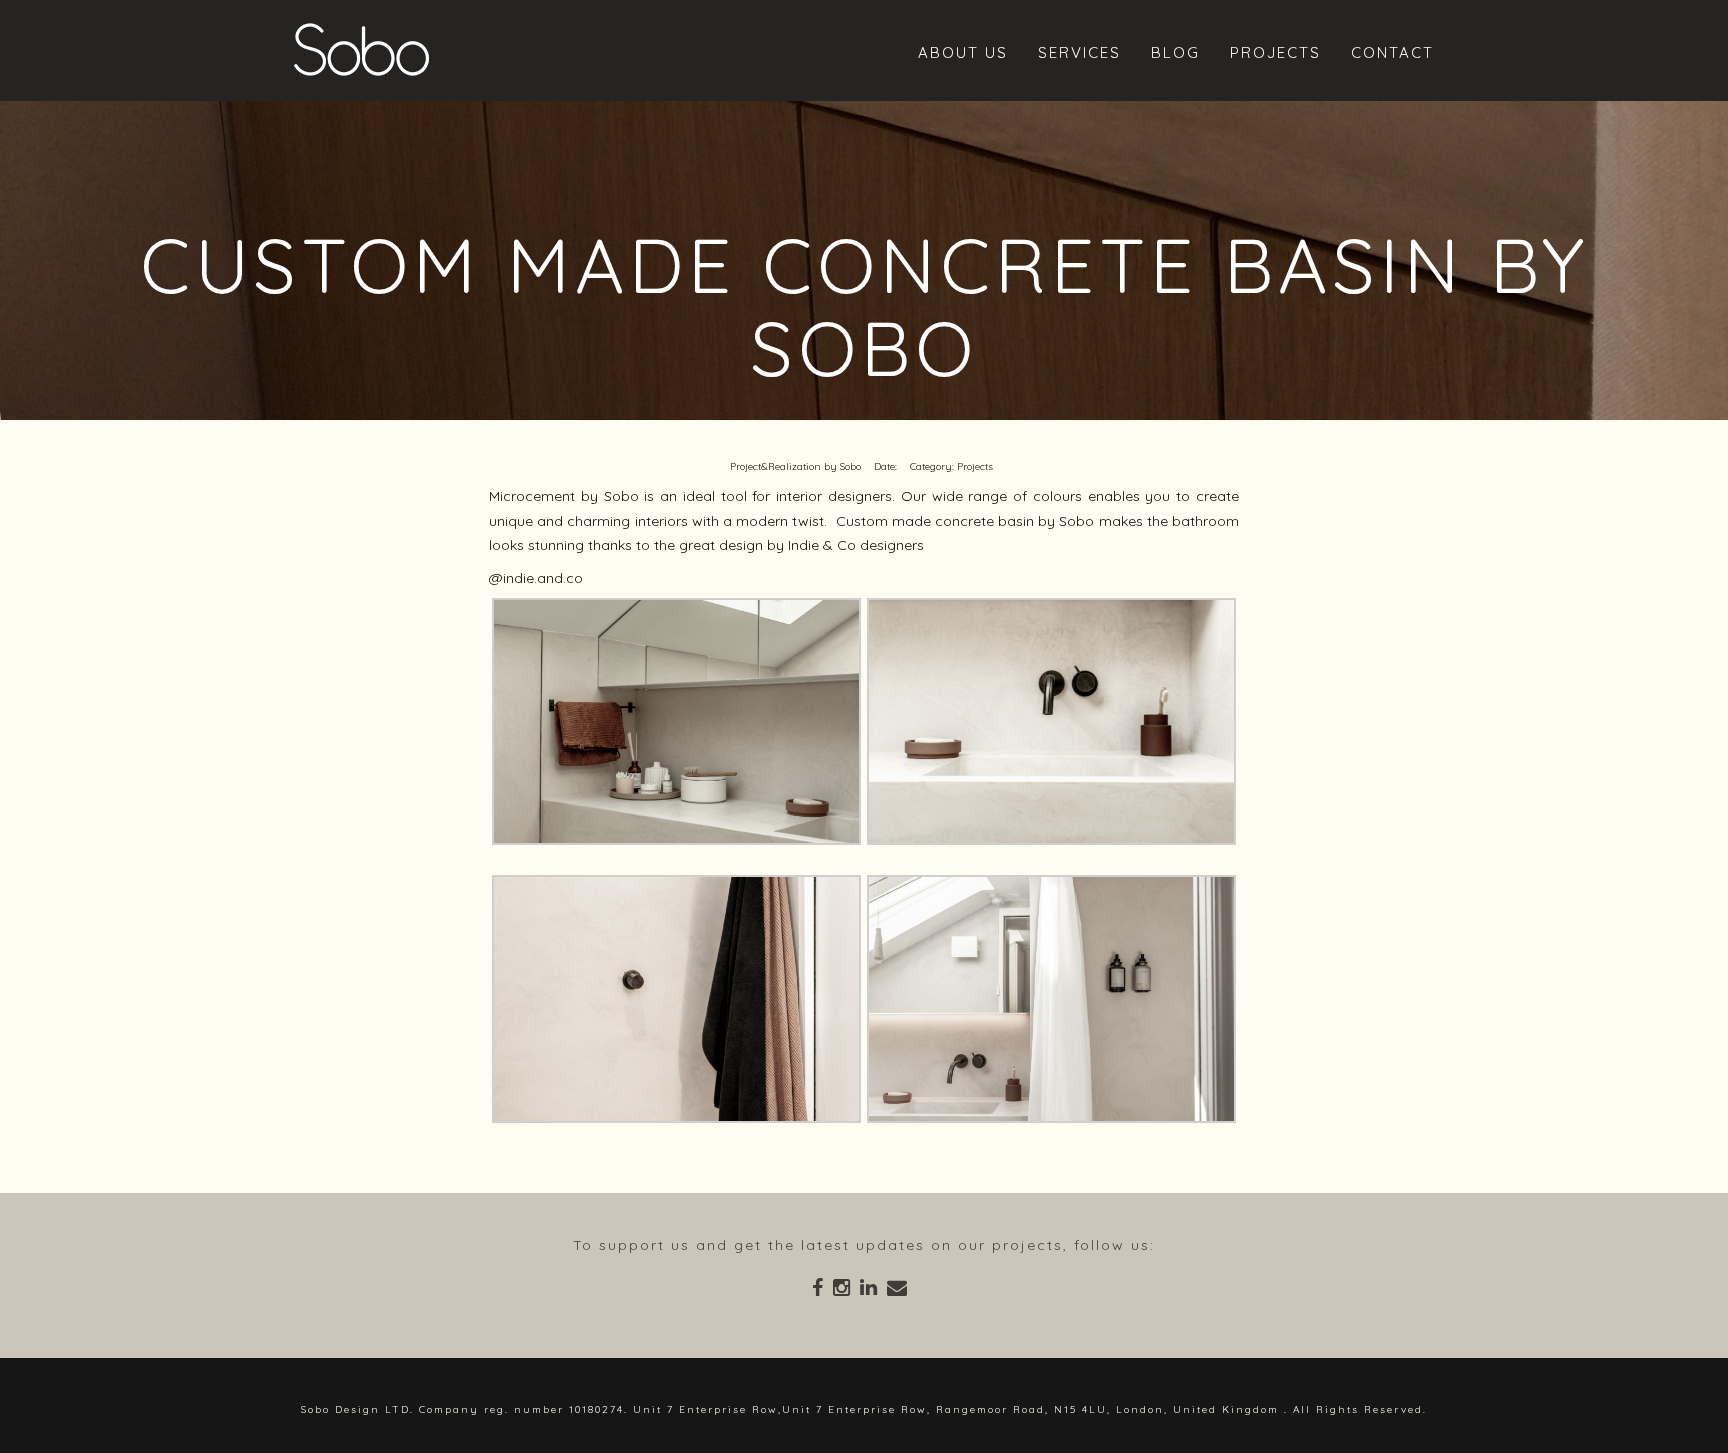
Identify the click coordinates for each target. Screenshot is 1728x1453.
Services (1079, 52)
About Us (963, 52)
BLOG (1175, 52)
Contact (1392, 52)
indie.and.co (543, 578)
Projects (1275, 52)
